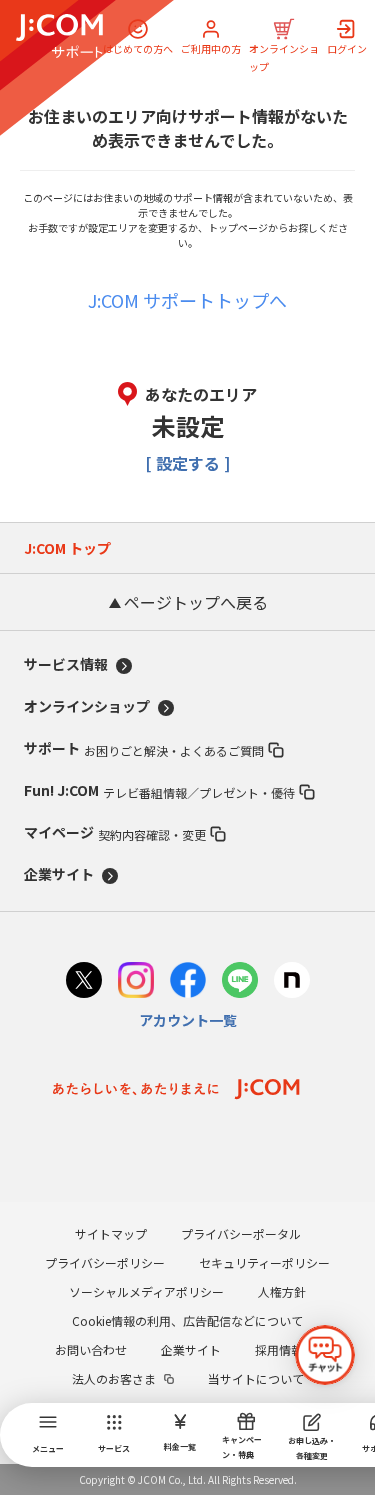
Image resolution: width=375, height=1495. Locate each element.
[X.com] (84, 982)
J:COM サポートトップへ (187, 300)
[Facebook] (188, 982)
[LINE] (240, 982)
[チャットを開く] (325, 1355)
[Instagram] (136, 982)
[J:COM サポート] (59, 36)
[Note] (292, 982)
